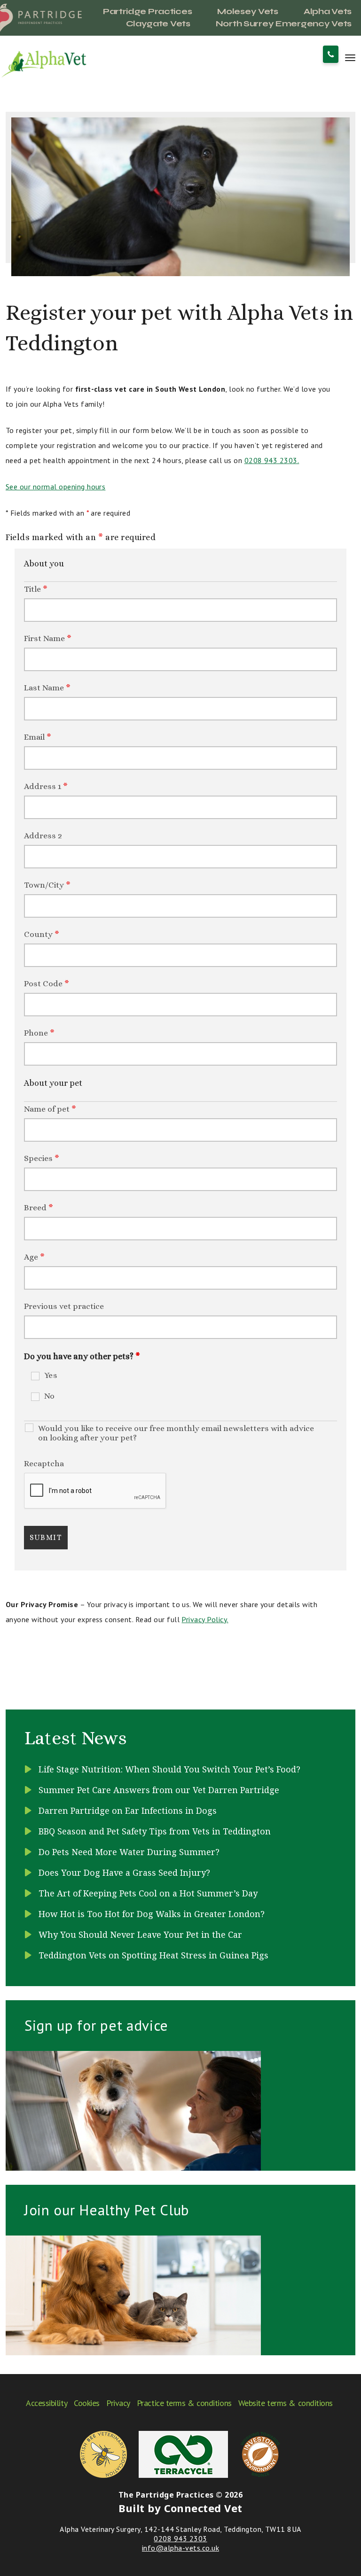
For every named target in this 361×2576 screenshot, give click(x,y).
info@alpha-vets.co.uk (180, 2548)
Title (36, 589)
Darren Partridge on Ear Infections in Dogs (128, 1810)
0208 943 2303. (272, 460)
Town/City (47, 885)
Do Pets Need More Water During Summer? (129, 1852)
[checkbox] (27, 1372)
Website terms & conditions (286, 2403)
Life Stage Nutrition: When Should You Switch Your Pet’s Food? (169, 1769)
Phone (39, 1033)
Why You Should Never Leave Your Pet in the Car (140, 1934)
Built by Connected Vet (180, 2508)
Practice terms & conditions (184, 2403)
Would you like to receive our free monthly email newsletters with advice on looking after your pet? (176, 1433)
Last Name (47, 688)
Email (38, 737)
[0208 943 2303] (331, 54)
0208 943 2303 (180, 2538)
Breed (39, 1207)
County (42, 934)
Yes (51, 1375)
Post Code (47, 983)
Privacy (118, 2403)
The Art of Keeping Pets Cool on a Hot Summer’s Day (148, 1893)
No (50, 1396)
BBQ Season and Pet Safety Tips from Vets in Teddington (155, 1831)
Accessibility (47, 2403)
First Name (48, 638)
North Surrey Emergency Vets (284, 23)
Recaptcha (44, 1463)
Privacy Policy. (205, 1619)
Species (42, 1158)
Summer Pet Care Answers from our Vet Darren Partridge (159, 1790)
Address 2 (43, 835)
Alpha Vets (328, 11)
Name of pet (50, 1109)
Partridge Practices (148, 11)
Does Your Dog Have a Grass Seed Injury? (124, 1872)
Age (34, 1257)
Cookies (87, 2403)
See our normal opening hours (55, 487)
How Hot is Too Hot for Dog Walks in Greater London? (152, 1914)
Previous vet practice (64, 1306)
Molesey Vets (248, 11)
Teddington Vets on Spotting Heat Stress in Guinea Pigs (153, 1955)
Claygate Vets (158, 23)
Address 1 (46, 786)
